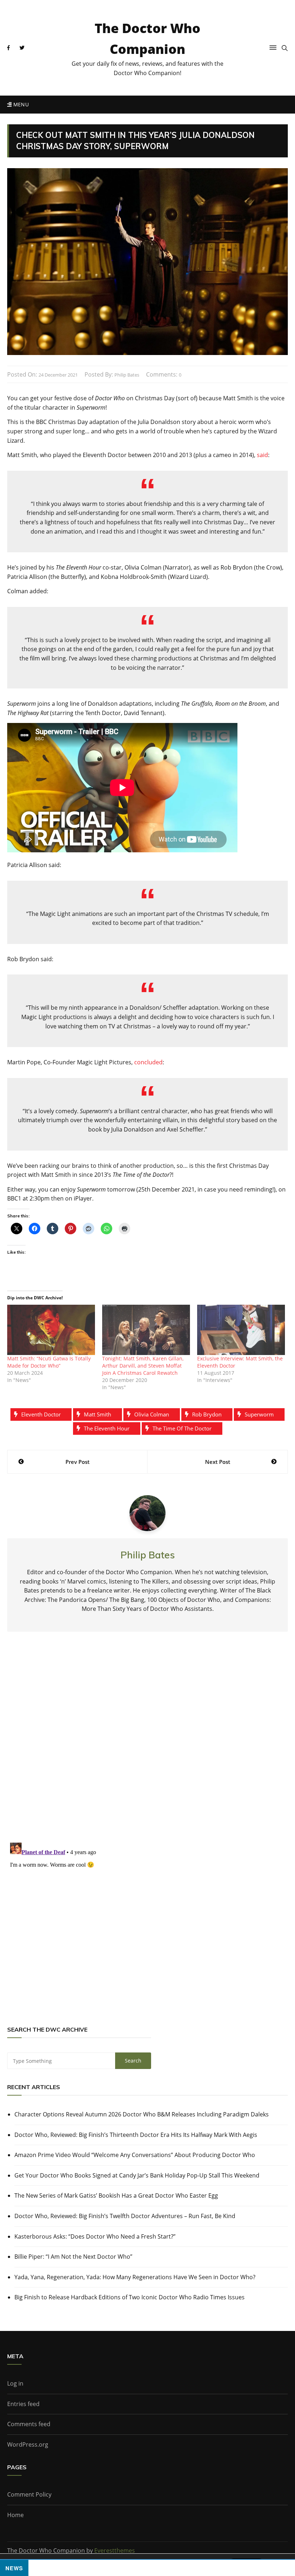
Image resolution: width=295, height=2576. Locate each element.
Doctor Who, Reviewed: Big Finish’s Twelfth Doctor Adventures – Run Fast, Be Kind (125, 2216)
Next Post (218, 1462)
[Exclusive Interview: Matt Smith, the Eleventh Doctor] (241, 1330)
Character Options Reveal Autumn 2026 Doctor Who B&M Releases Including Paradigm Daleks (142, 2114)
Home (15, 2515)
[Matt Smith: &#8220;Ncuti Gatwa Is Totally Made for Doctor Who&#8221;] (51, 1330)
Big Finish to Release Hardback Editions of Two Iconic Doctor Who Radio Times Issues (130, 2297)
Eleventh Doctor (41, 1414)
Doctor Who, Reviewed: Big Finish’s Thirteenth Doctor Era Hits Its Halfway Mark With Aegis (136, 2135)
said (262, 455)
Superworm (259, 1414)
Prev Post (78, 1462)
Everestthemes (115, 2550)
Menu (20, 104)
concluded (148, 1062)
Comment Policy (29, 2494)
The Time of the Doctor (182, 1428)
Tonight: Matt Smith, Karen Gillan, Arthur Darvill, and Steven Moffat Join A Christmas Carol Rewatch (143, 1366)
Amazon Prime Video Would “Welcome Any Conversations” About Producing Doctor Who (135, 2155)
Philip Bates (127, 375)
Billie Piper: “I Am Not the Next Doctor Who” (73, 2257)
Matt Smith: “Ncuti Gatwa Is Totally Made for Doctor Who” (49, 1362)
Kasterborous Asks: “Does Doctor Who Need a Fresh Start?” (95, 2236)
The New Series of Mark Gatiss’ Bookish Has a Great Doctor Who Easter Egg (116, 2195)
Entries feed (23, 2404)
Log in (15, 2383)
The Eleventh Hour (107, 1428)
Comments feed (29, 2424)
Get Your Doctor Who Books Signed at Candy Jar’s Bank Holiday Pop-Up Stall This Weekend (137, 2175)
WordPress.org (28, 2444)
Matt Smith (97, 1414)
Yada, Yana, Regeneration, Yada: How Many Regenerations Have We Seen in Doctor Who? (135, 2277)
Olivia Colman (152, 1414)
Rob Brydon (207, 1414)
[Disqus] (147, 1743)
